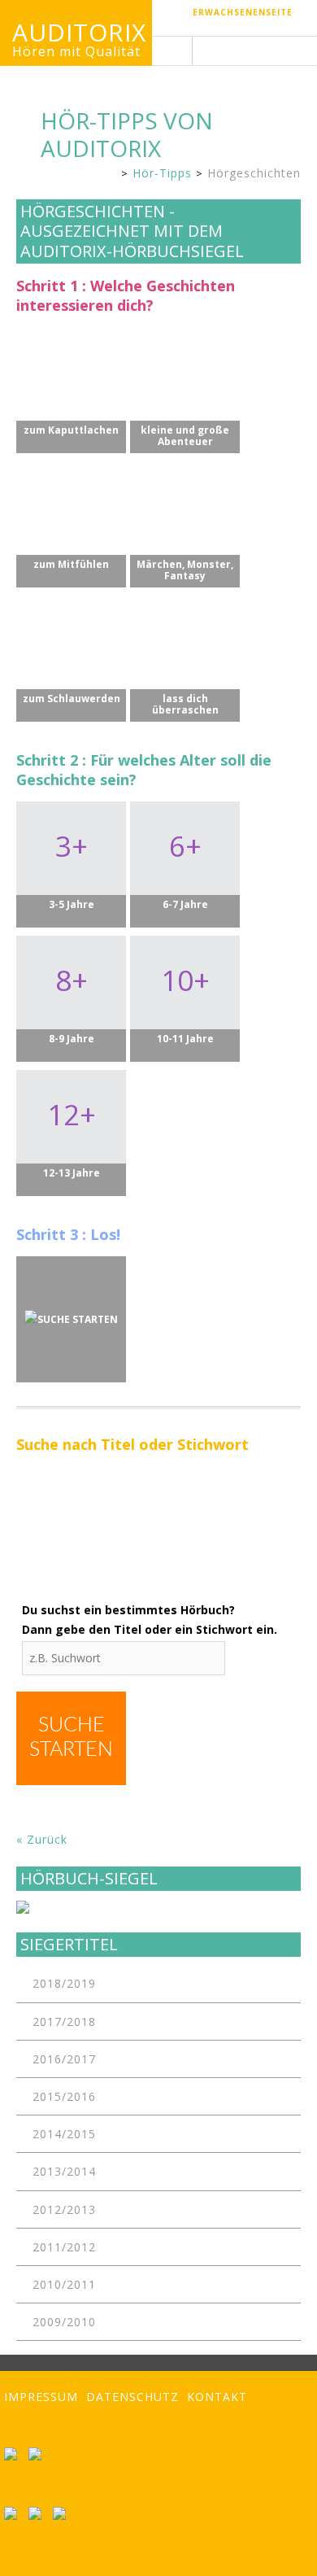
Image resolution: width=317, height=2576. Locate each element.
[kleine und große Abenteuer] (185, 374)
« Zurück (42, 1839)
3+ (72, 861)
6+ (185, 861)
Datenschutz (132, 2397)
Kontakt (217, 2397)
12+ (72, 1129)
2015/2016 (64, 2096)
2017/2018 (64, 2022)
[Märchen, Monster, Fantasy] (185, 508)
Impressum (41, 2397)
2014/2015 (64, 2134)
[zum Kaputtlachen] (71, 374)
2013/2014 (64, 2171)
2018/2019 (64, 1983)
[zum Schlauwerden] (71, 642)
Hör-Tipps (162, 173)
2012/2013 (64, 2209)
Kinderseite (109, 175)
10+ (185, 995)
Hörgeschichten (254, 173)
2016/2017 (64, 2059)
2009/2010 (64, 2322)
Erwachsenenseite (243, 12)
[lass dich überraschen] (185, 642)
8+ (72, 995)
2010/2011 (64, 2284)
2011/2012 (64, 2247)
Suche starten (71, 1738)
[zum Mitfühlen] (71, 508)
